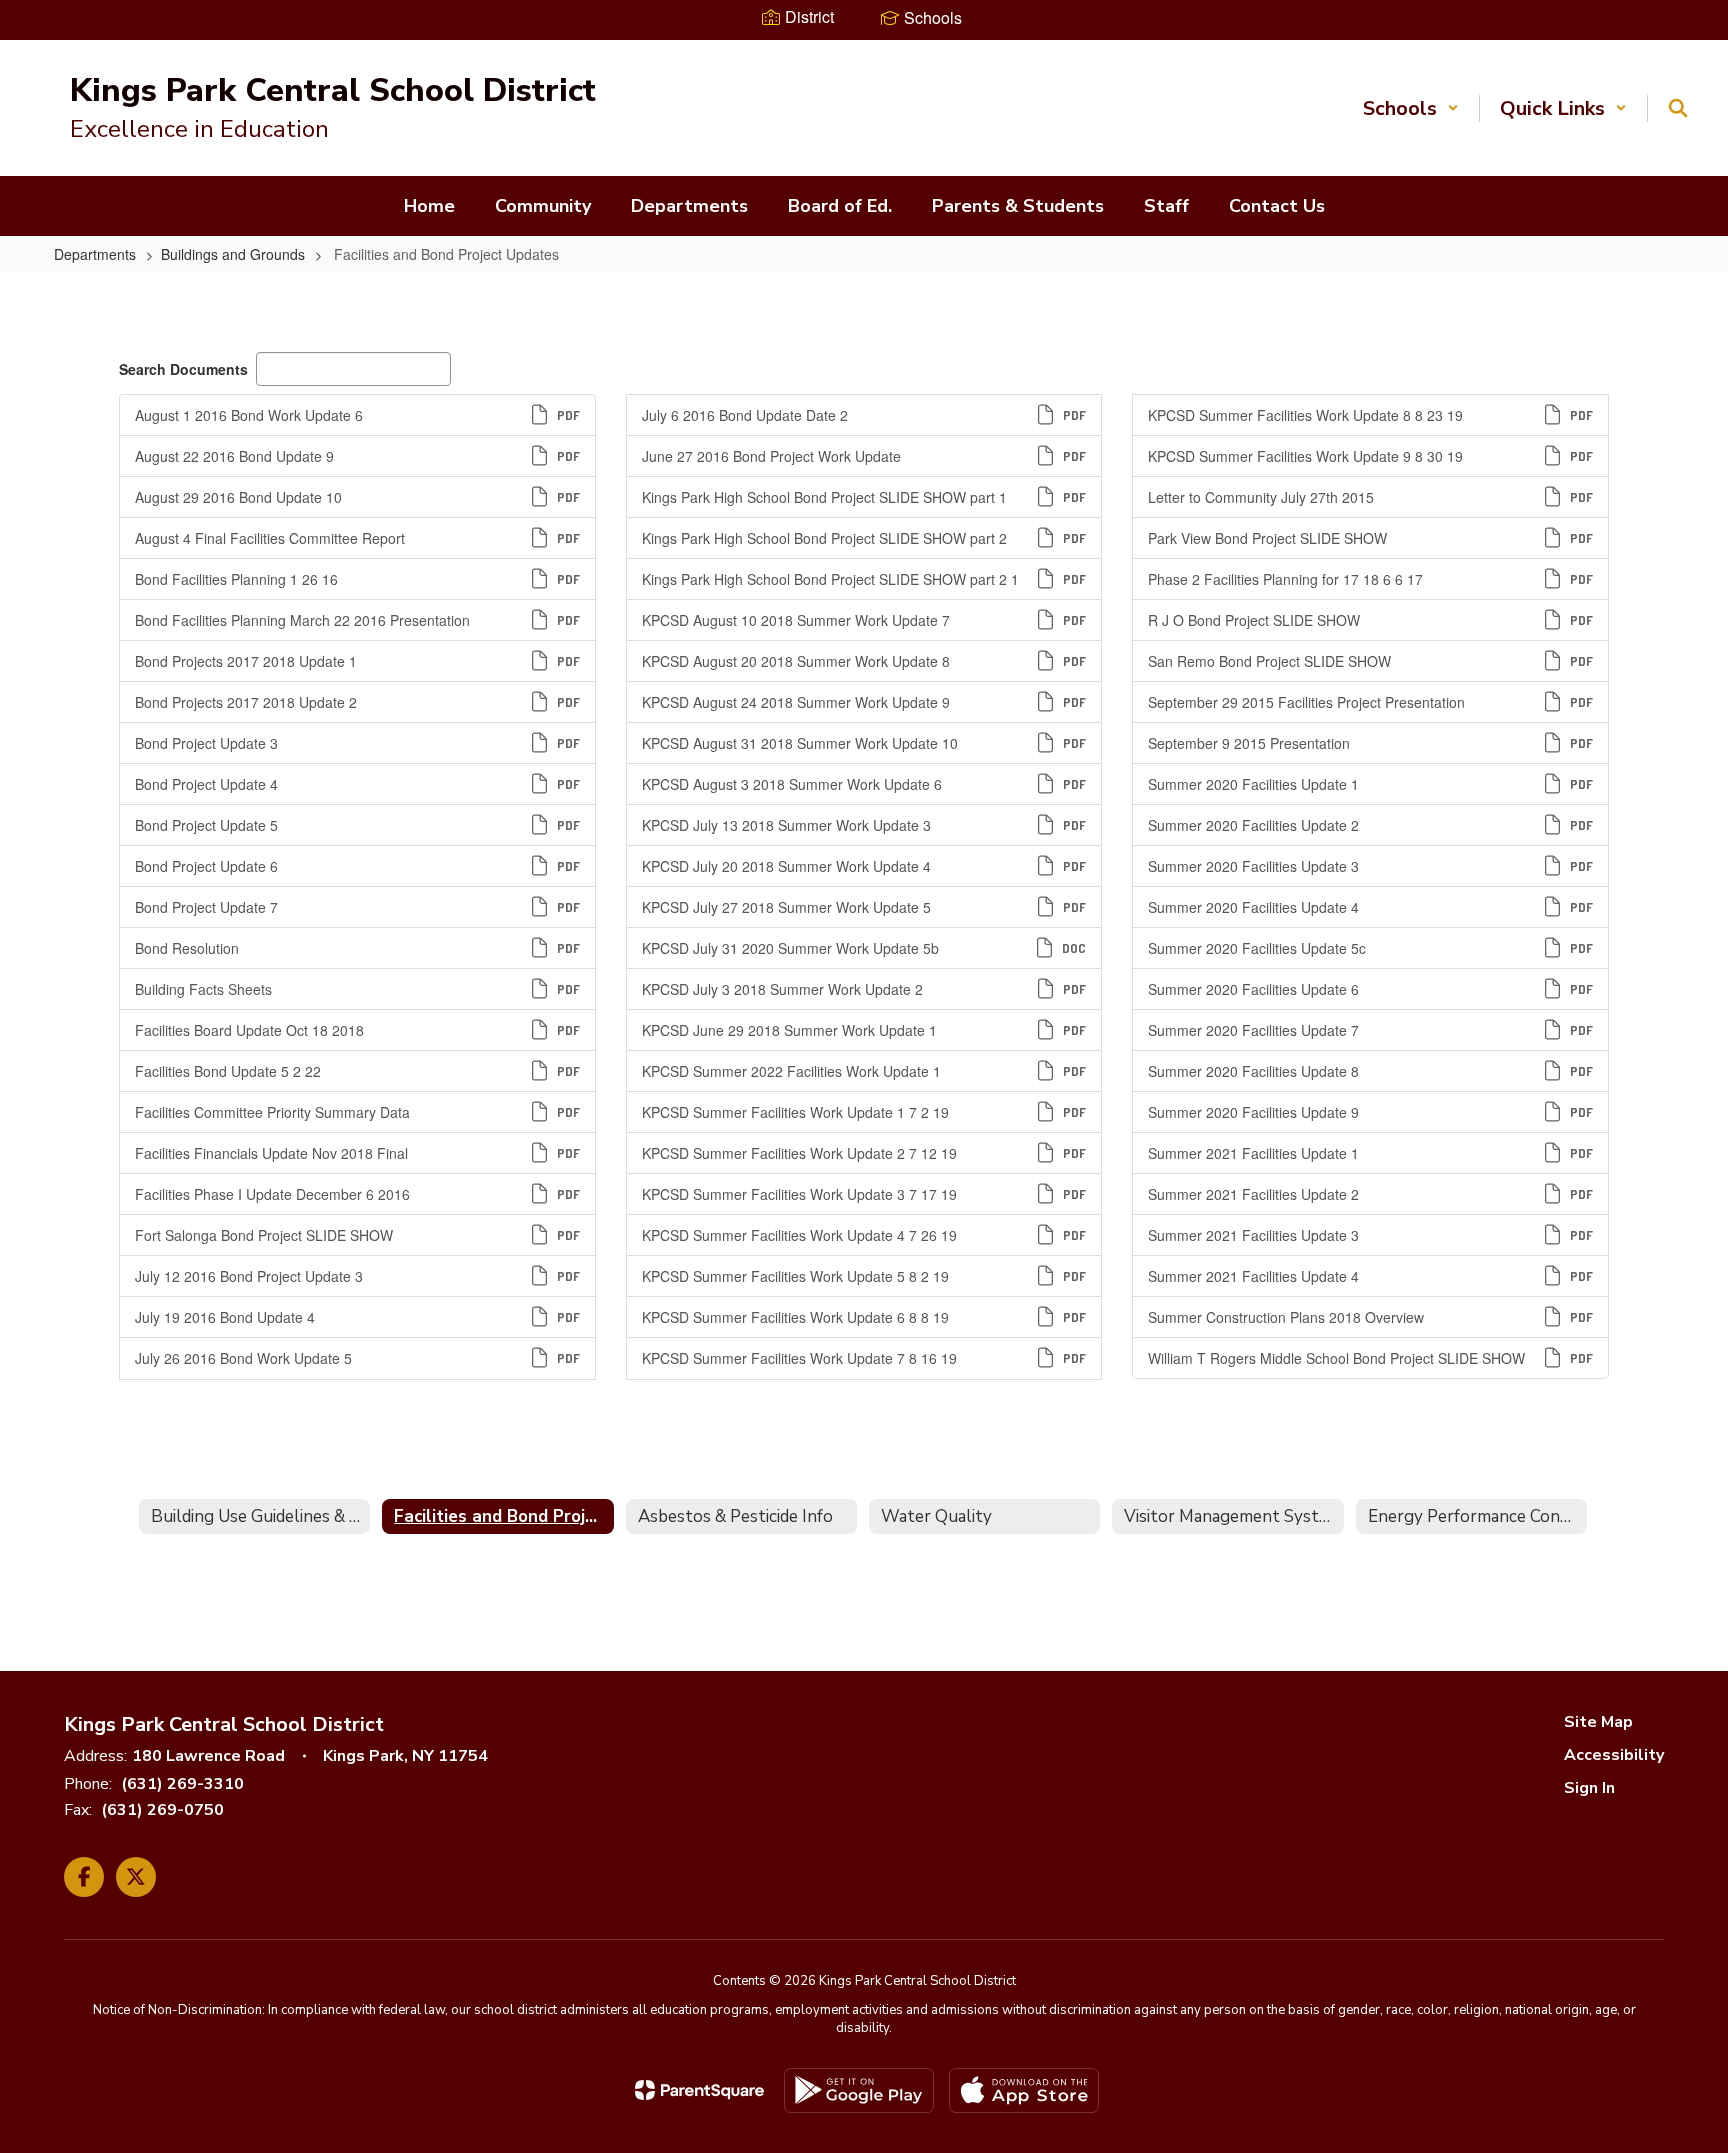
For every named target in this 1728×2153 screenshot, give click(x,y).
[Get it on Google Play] (859, 2090)
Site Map (1598, 1722)
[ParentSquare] (699, 2090)
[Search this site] (1678, 108)
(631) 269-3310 (182, 1784)
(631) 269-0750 (162, 1810)
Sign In (1589, 1788)
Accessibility (1614, 1755)
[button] (1411, 108)
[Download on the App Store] (1024, 2090)
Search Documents (183, 369)
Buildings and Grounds (233, 254)
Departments (95, 254)
